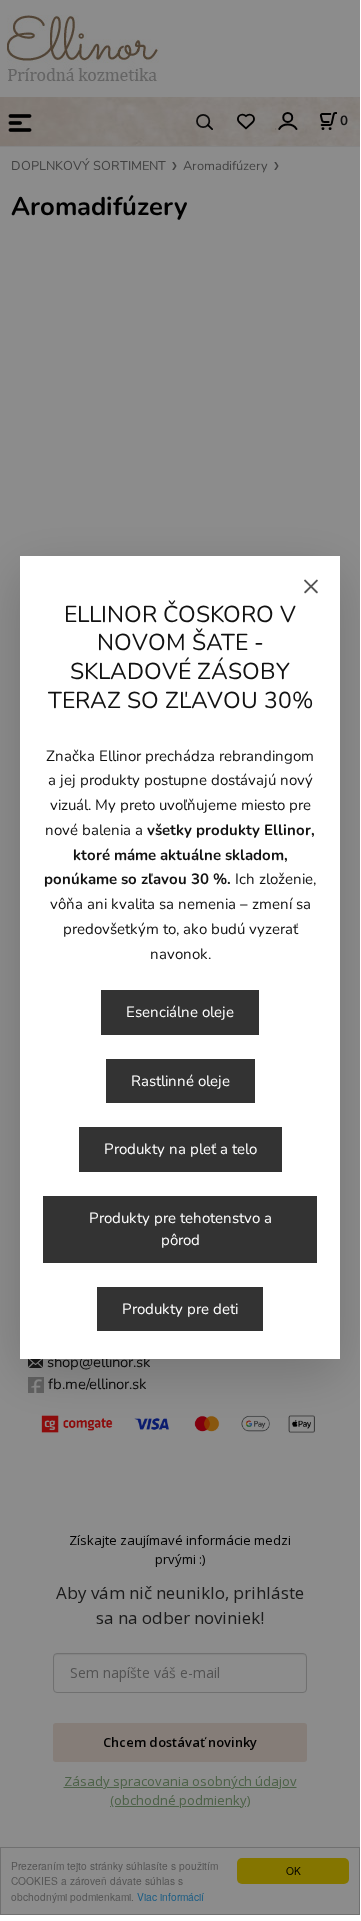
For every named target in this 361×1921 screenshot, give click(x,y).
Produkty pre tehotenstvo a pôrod (180, 1229)
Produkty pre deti (180, 1309)
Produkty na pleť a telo (180, 1149)
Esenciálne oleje (180, 1012)
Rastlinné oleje (180, 1081)
